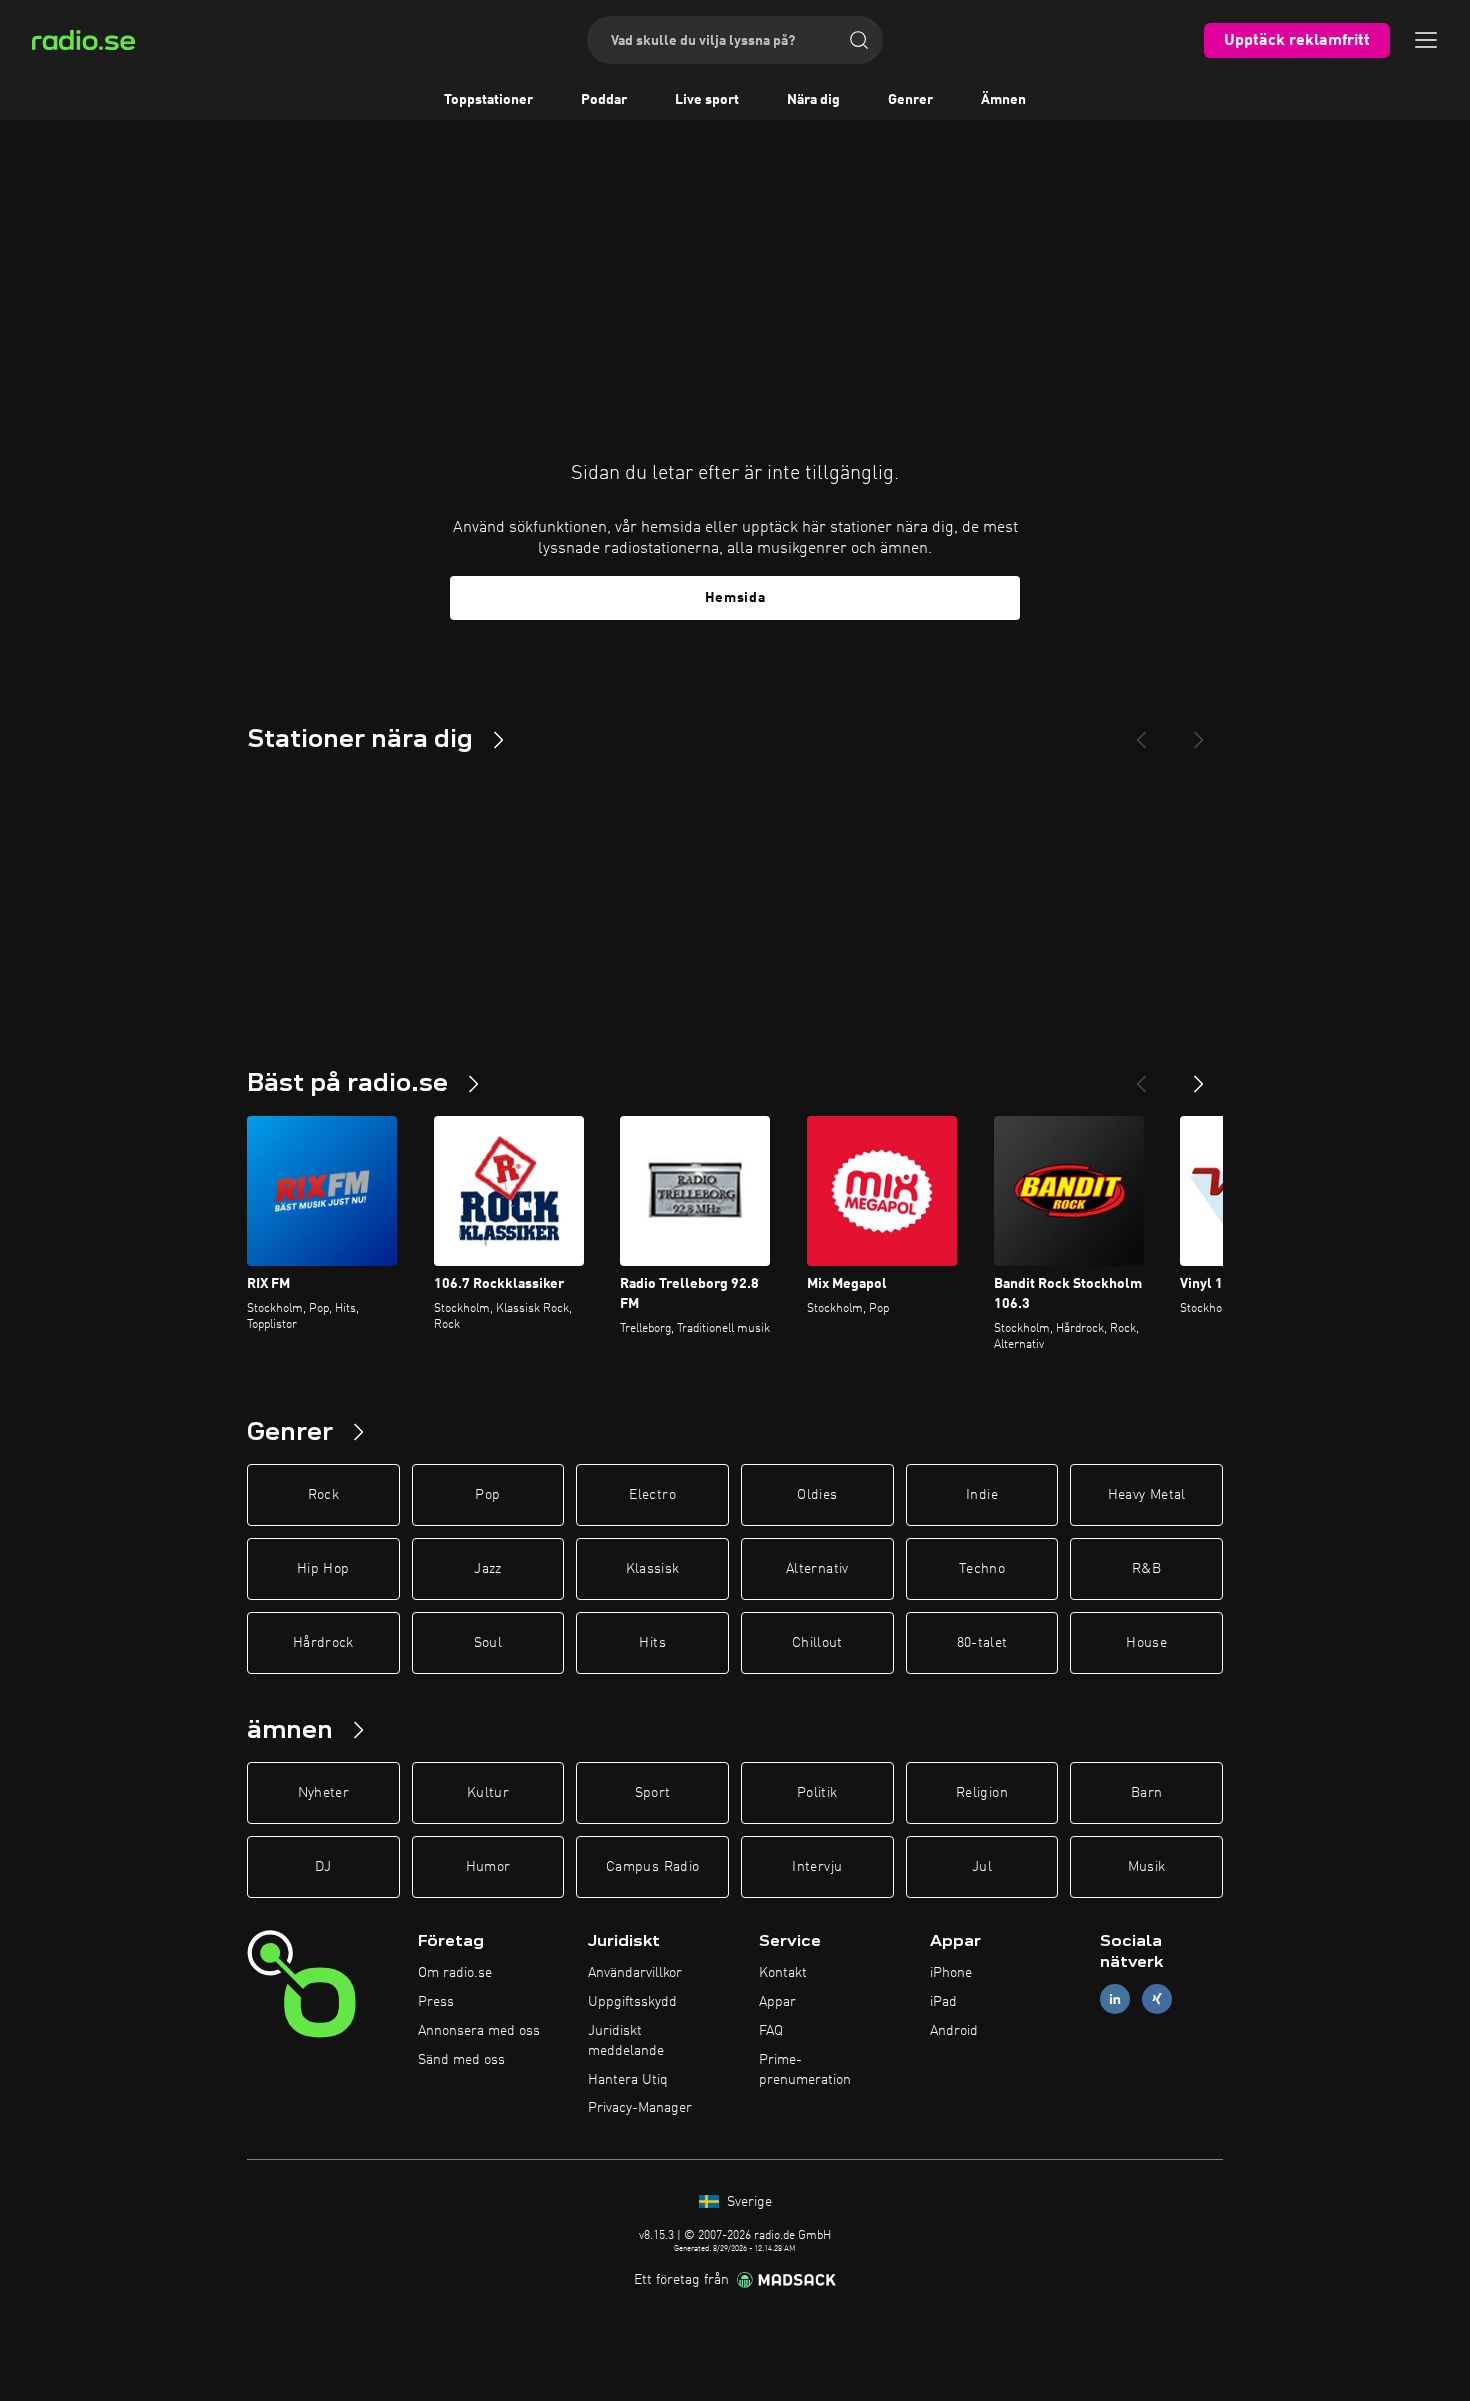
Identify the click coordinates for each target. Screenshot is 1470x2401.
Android (954, 2031)
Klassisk (653, 1569)
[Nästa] (1199, 1076)
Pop (487, 1495)
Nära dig (813, 100)
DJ (323, 1867)
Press (436, 2002)
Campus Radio (652, 1867)
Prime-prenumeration (805, 2070)
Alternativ (817, 1569)
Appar (777, 2002)
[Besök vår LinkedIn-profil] (1115, 1999)
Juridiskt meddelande (626, 2041)
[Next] (1199, 732)
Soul (488, 1643)
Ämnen (1003, 100)
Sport (653, 1793)
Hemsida (735, 598)
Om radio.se (455, 1973)
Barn (1146, 1793)
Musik (1147, 1867)
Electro (652, 1495)
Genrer (910, 100)
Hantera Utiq (628, 2080)
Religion (982, 1793)
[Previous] (1141, 732)
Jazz (487, 1569)
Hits (652, 1643)
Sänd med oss (461, 2060)
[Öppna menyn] (1426, 40)
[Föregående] (1141, 1076)
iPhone (951, 1973)
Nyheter (323, 1793)
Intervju (817, 1867)
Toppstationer (488, 100)
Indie (982, 1495)
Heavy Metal (1147, 1495)
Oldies (817, 1495)
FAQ (771, 2031)
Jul (982, 1867)
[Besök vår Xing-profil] (1157, 1999)
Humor (488, 1867)
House (1146, 1643)
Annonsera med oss (479, 2031)
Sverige (747, 2202)
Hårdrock (323, 1643)
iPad (943, 2002)
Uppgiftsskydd (632, 2002)
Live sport (707, 100)
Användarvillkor (635, 1973)
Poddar (604, 100)
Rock (323, 1495)
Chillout (817, 1643)
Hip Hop (323, 1569)
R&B (1146, 1569)
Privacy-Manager (640, 2108)
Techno (982, 1569)
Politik (817, 1793)
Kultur (488, 1793)
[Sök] (859, 40)
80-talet (982, 1643)
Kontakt (783, 1973)
